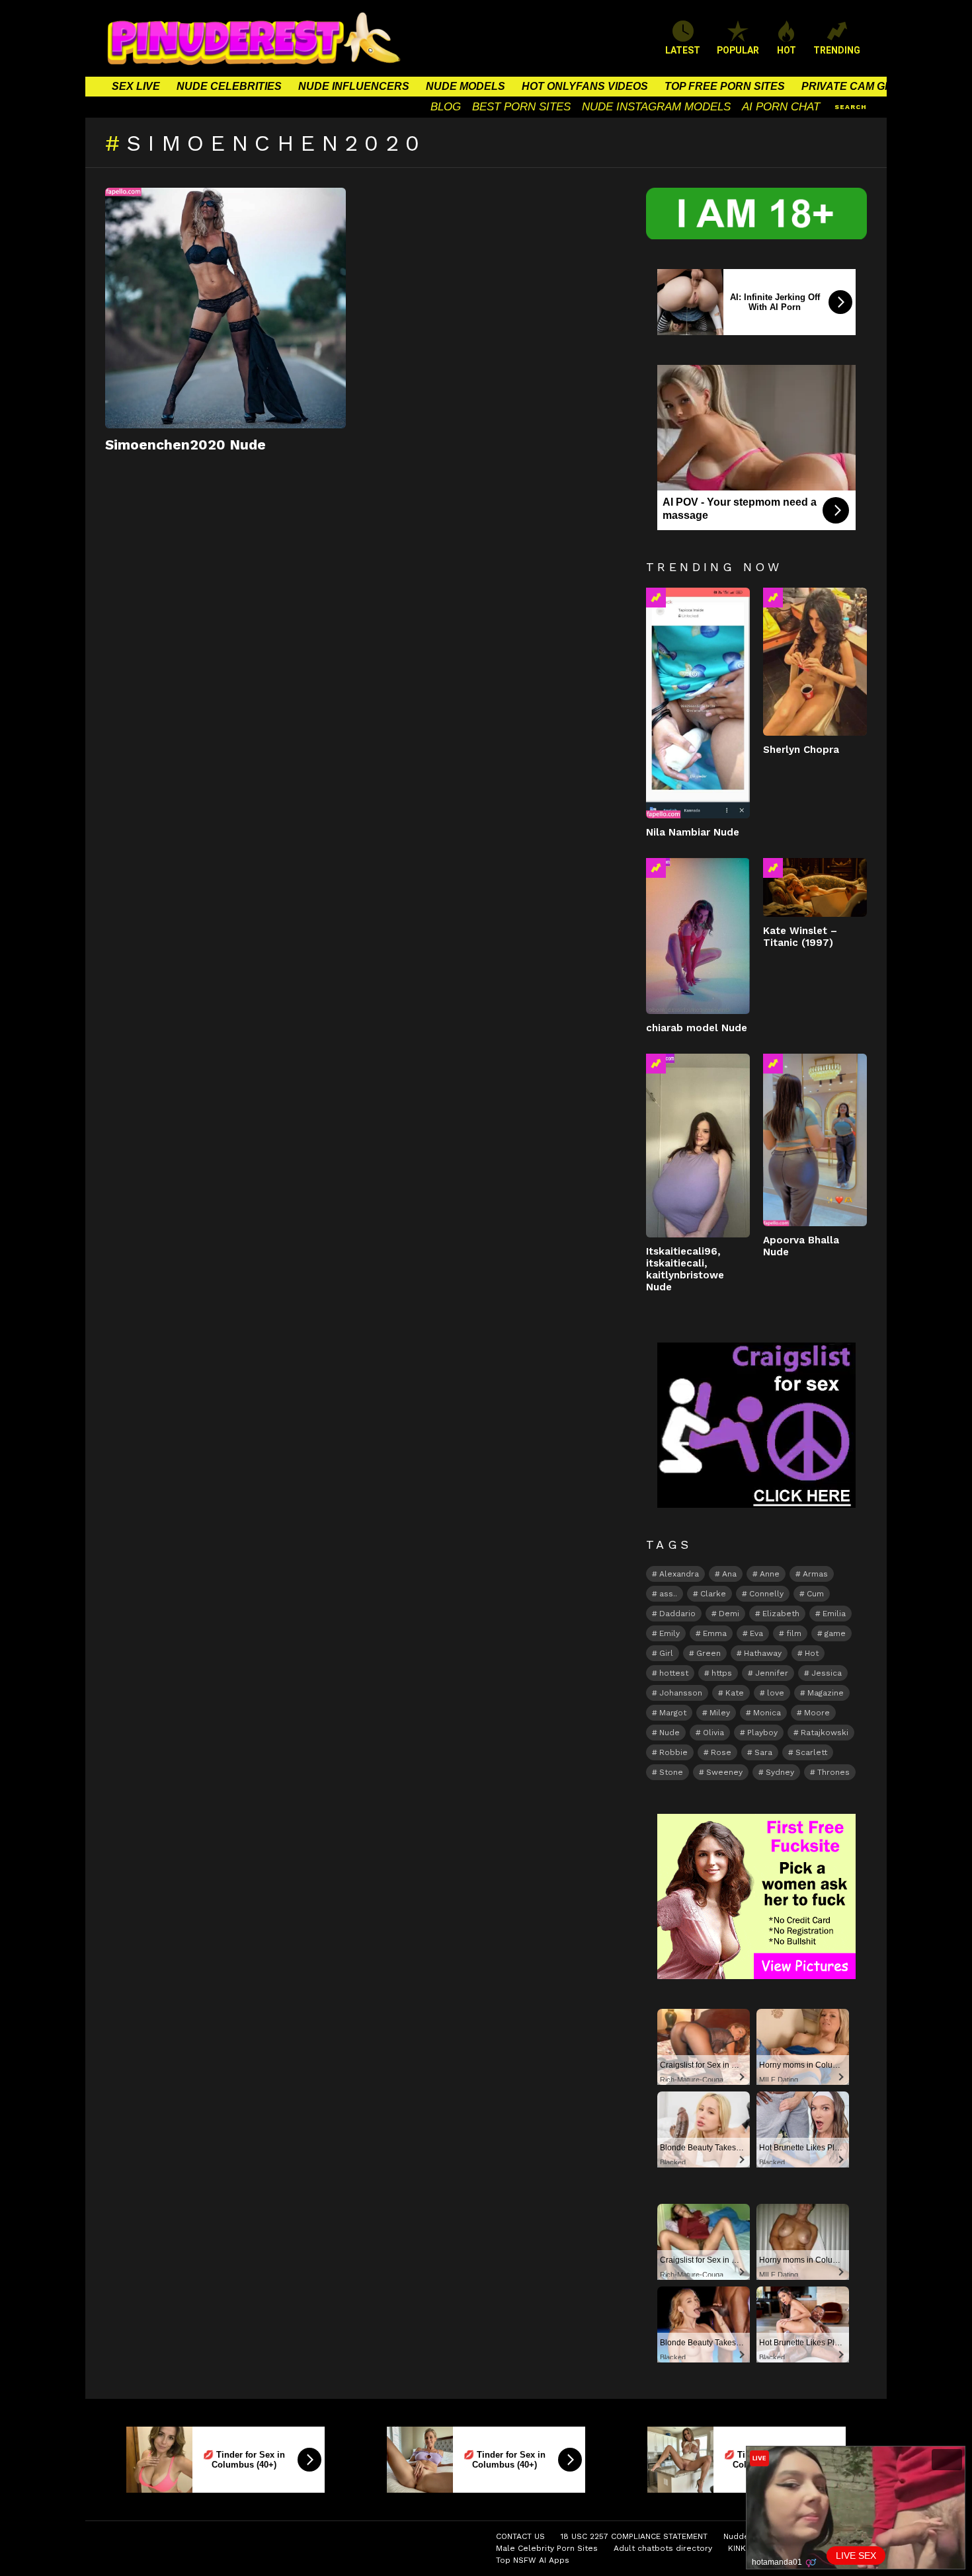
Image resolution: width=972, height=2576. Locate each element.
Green (709, 1653)
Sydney (780, 1772)
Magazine (826, 1693)
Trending (656, 598)
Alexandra (679, 1574)
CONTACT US (520, 2536)
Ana (729, 1574)
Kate (735, 1693)
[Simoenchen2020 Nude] (225, 308)
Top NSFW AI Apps (533, 2560)
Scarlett (811, 1752)
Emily (669, 1633)
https (722, 1673)
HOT (787, 50)
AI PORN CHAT (781, 107)
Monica (767, 1713)
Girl (666, 1653)
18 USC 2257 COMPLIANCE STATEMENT (634, 2536)
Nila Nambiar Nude (693, 832)
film (794, 1633)
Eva (756, 1633)
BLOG (446, 107)
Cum (815, 1594)
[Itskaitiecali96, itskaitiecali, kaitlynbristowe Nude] (698, 1146)
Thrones (833, 1772)
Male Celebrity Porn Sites (547, 2548)
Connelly (766, 1594)
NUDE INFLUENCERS (354, 86)
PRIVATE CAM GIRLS (855, 86)
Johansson (681, 1693)
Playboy (762, 1733)
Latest (683, 50)
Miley (720, 1713)
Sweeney (724, 1772)
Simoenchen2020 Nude (185, 445)
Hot (812, 1653)
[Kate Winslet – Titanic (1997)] (815, 887)
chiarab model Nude (697, 1028)
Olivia (713, 1733)
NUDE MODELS (466, 86)
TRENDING (837, 50)
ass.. (668, 1594)
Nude (669, 1733)
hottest (674, 1673)
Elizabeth (781, 1614)
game (835, 1633)
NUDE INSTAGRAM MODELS (656, 107)
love (776, 1693)
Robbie (673, 1752)
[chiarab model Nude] (698, 936)
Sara (763, 1752)
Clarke (713, 1594)
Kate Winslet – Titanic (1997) (800, 937)
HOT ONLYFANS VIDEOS (585, 86)
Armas (815, 1574)
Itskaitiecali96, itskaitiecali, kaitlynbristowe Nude (685, 1269)
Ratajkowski (825, 1733)
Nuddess (741, 2536)
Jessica (827, 1673)
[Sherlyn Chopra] (815, 661)
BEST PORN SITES (521, 107)
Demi (729, 1614)
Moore (817, 1713)
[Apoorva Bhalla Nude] (815, 1140)
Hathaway (763, 1653)
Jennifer (772, 1673)
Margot (673, 1713)
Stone (671, 1772)
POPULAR (738, 50)
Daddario (677, 1614)
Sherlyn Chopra (801, 750)
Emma (715, 1633)
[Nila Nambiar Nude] (698, 703)
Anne (770, 1574)
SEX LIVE (136, 86)
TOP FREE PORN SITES (725, 86)
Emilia (834, 1614)
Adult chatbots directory (663, 2548)
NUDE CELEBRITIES (229, 86)
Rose (721, 1752)
